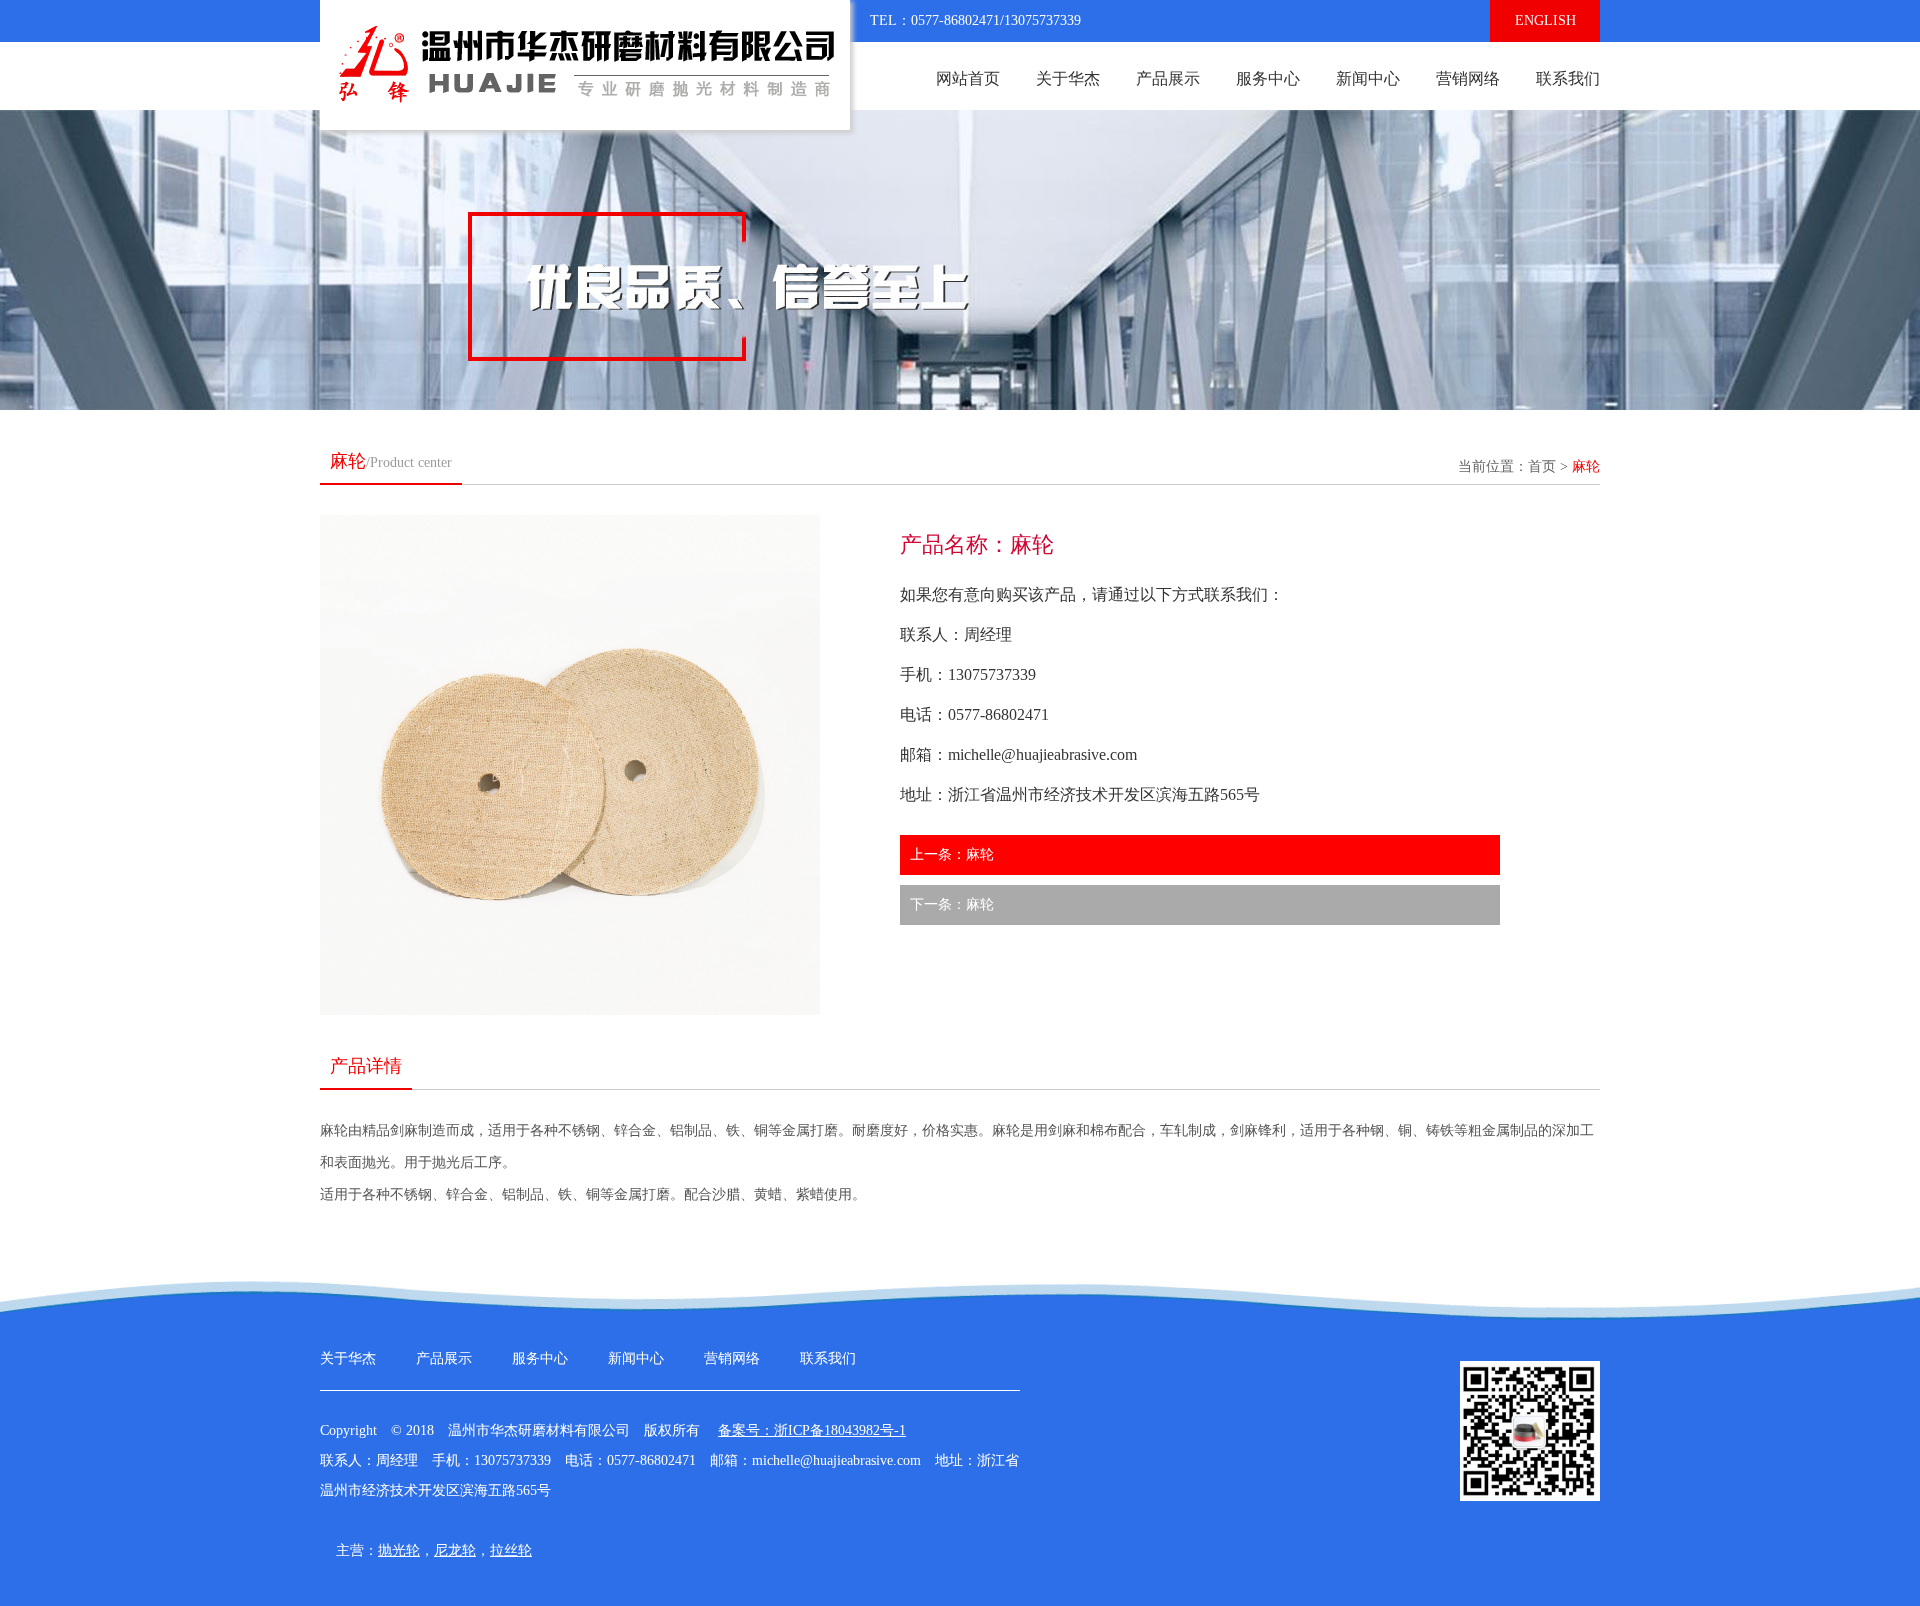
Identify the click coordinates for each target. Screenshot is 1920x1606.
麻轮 (1586, 466)
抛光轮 (399, 1550)
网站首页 (968, 78)
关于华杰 (1068, 78)
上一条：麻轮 (952, 854)
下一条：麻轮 (952, 904)
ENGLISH (1545, 20)
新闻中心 (1368, 78)
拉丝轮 (511, 1550)
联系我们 (1568, 78)
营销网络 (1468, 78)
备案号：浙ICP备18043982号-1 (812, 1430)
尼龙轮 (455, 1550)
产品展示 (1168, 78)
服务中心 (1268, 78)
